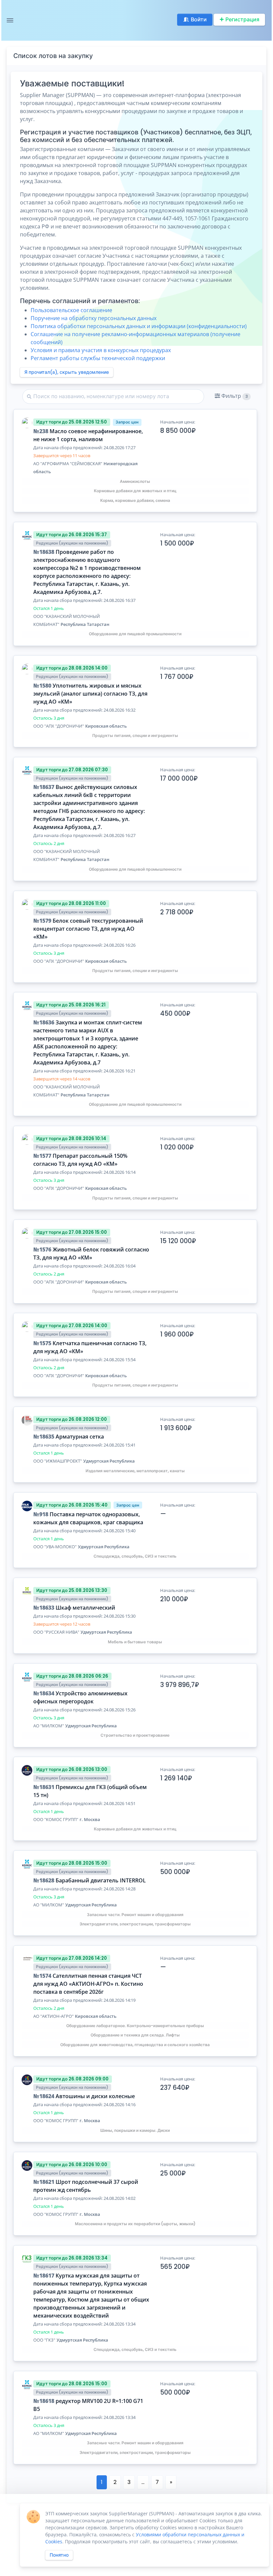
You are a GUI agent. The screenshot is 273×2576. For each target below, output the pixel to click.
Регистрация (242, 20)
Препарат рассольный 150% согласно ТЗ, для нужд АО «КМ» (80, 1160)
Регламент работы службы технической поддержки (98, 358)
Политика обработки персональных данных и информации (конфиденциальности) (139, 326)
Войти (199, 20)
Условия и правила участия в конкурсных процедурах (101, 350)
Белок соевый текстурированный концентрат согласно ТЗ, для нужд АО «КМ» (88, 929)
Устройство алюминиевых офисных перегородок (80, 1697)
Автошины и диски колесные (95, 2096)
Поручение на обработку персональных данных (94, 318)
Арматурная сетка (80, 1437)
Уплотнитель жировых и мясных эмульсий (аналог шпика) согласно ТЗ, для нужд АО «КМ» (90, 694)
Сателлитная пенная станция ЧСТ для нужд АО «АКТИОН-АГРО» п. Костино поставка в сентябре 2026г (88, 1984)
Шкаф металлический (85, 1608)
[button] (233, 396)
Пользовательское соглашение (71, 310)
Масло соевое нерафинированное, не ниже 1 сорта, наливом (88, 435)
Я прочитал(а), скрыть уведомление (67, 372)
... (143, 2482)
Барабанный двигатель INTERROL (101, 1880)
